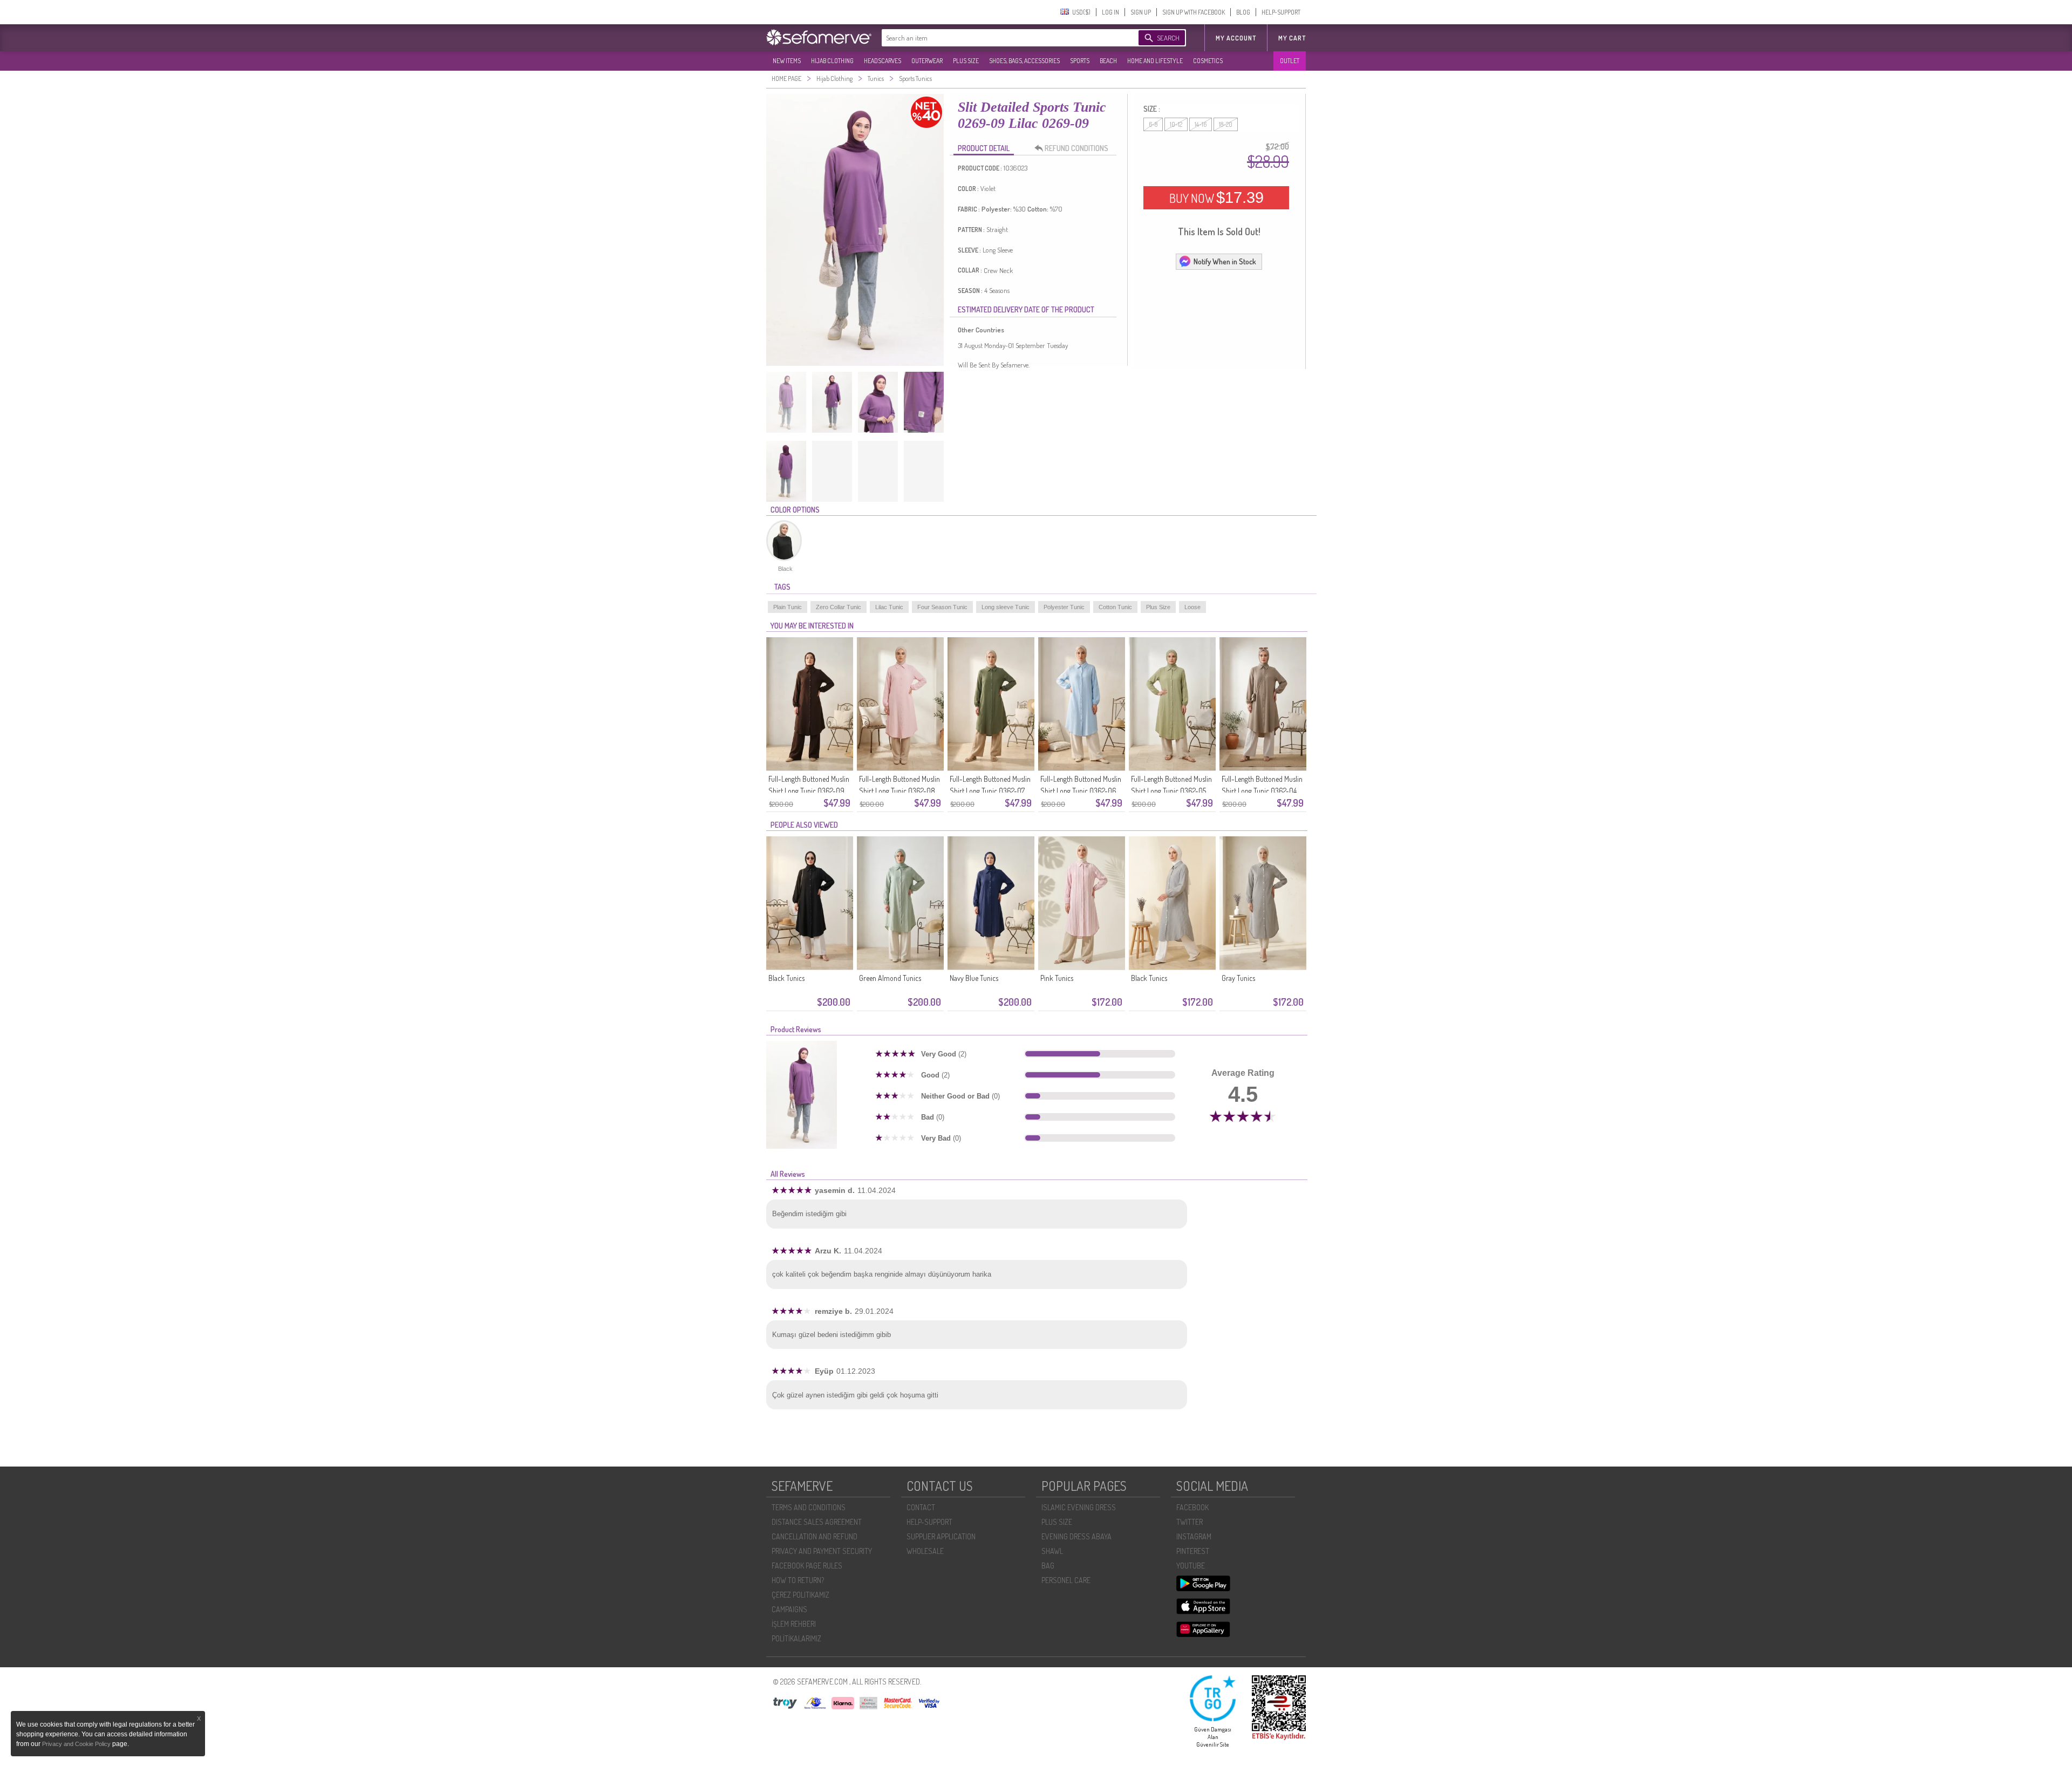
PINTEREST (1193, 1551)
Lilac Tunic (889, 607)
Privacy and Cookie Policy (77, 1744)
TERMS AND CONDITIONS (809, 1507)
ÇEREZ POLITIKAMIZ (800, 1595)
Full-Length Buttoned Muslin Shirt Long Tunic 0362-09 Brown (809, 791)
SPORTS (1080, 61)
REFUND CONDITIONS (1076, 148)
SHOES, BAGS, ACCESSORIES (1024, 61)
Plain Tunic (788, 607)
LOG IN (1110, 12)
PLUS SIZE (966, 61)
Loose (1192, 607)
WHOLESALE (925, 1551)
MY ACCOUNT (1236, 38)
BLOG (1243, 12)
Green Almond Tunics (890, 978)
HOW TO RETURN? (798, 1580)
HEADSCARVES (882, 61)
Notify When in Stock (1225, 261)
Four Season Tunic (942, 607)
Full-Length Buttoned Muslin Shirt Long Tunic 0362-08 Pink (899, 791)
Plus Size (1158, 607)
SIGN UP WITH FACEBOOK (1194, 12)
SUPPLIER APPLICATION (941, 1536)
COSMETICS (1208, 61)
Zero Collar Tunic (839, 607)
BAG (1048, 1566)
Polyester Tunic (1064, 607)
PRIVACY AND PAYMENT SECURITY (822, 1551)
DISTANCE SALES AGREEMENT (817, 1522)
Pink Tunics (1057, 978)
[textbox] (999, 38)
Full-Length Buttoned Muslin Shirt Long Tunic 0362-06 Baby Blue (1081, 791)
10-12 (1176, 124)
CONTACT (921, 1507)
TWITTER (1190, 1522)
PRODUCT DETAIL (984, 148)
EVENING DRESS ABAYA (1076, 1536)
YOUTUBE (1191, 1566)
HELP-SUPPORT (1281, 12)
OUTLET (1290, 61)
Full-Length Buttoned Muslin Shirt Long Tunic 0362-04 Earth (1262, 791)
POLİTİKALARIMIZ (796, 1638)
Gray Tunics (1238, 978)
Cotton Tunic (1115, 607)
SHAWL (1052, 1551)
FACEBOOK (1192, 1507)
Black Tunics (786, 978)
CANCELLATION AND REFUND (815, 1536)
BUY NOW (1216, 197)
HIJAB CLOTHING (832, 61)
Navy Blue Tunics (974, 978)
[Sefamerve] (821, 37)
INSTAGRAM (1194, 1536)
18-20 (1226, 124)
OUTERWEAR (927, 61)
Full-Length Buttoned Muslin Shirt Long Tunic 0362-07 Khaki (990, 791)
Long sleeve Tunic (1006, 607)
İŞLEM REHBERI (794, 1624)
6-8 (1153, 124)
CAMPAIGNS (789, 1609)
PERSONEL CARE (1066, 1580)
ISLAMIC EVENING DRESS (1079, 1507)
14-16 (1201, 124)
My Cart (1292, 38)
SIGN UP (1141, 12)
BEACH (1108, 61)
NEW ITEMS (787, 61)
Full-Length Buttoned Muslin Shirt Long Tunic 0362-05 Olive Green (1171, 791)
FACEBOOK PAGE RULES (807, 1566)
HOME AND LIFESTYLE (1155, 61)
